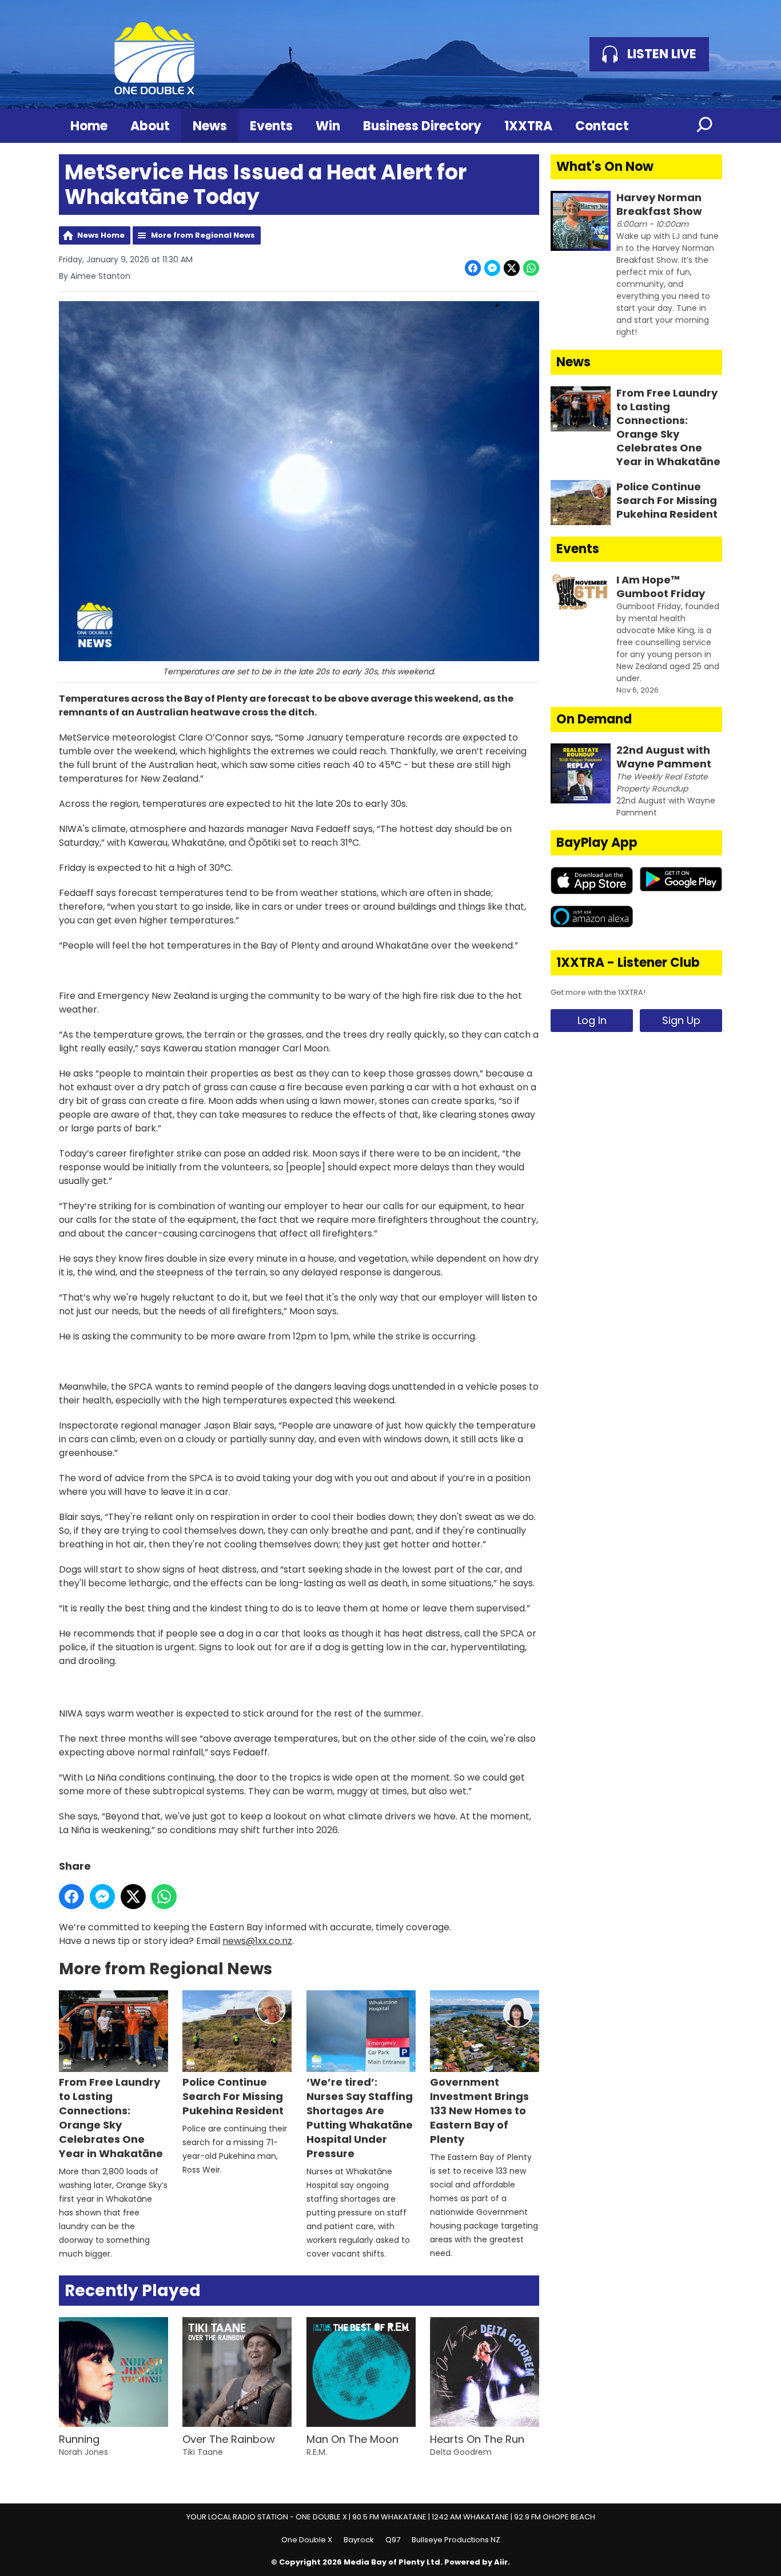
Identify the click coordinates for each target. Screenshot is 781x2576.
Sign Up (681, 1020)
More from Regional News (203, 235)
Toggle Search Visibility (705, 126)
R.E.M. (317, 2452)
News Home (101, 235)
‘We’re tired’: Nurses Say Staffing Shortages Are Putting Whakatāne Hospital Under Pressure (360, 2118)
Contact (602, 126)
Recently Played (133, 2291)
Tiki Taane (203, 2452)
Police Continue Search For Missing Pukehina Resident (233, 2096)
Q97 (393, 2540)
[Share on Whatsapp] (531, 268)
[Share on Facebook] (473, 268)
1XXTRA (528, 126)
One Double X (307, 2540)
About (150, 126)
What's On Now (605, 167)
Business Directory (422, 126)
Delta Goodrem (461, 2452)
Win (328, 126)
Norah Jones (83, 2452)
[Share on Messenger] (492, 268)
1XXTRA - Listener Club (628, 963)
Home (89, 126)
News (210, 126)
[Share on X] (512, 268)
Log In (592, 1020)
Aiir (501, 2562)
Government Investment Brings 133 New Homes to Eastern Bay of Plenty (479, 2111)
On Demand (594, 719)
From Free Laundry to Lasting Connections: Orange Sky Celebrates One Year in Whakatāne (111, 2118)
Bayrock (359, 2540)
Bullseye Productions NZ (456, 2540)
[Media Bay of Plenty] (154, 54)
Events (271, 126)
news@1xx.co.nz (257, 1941)
